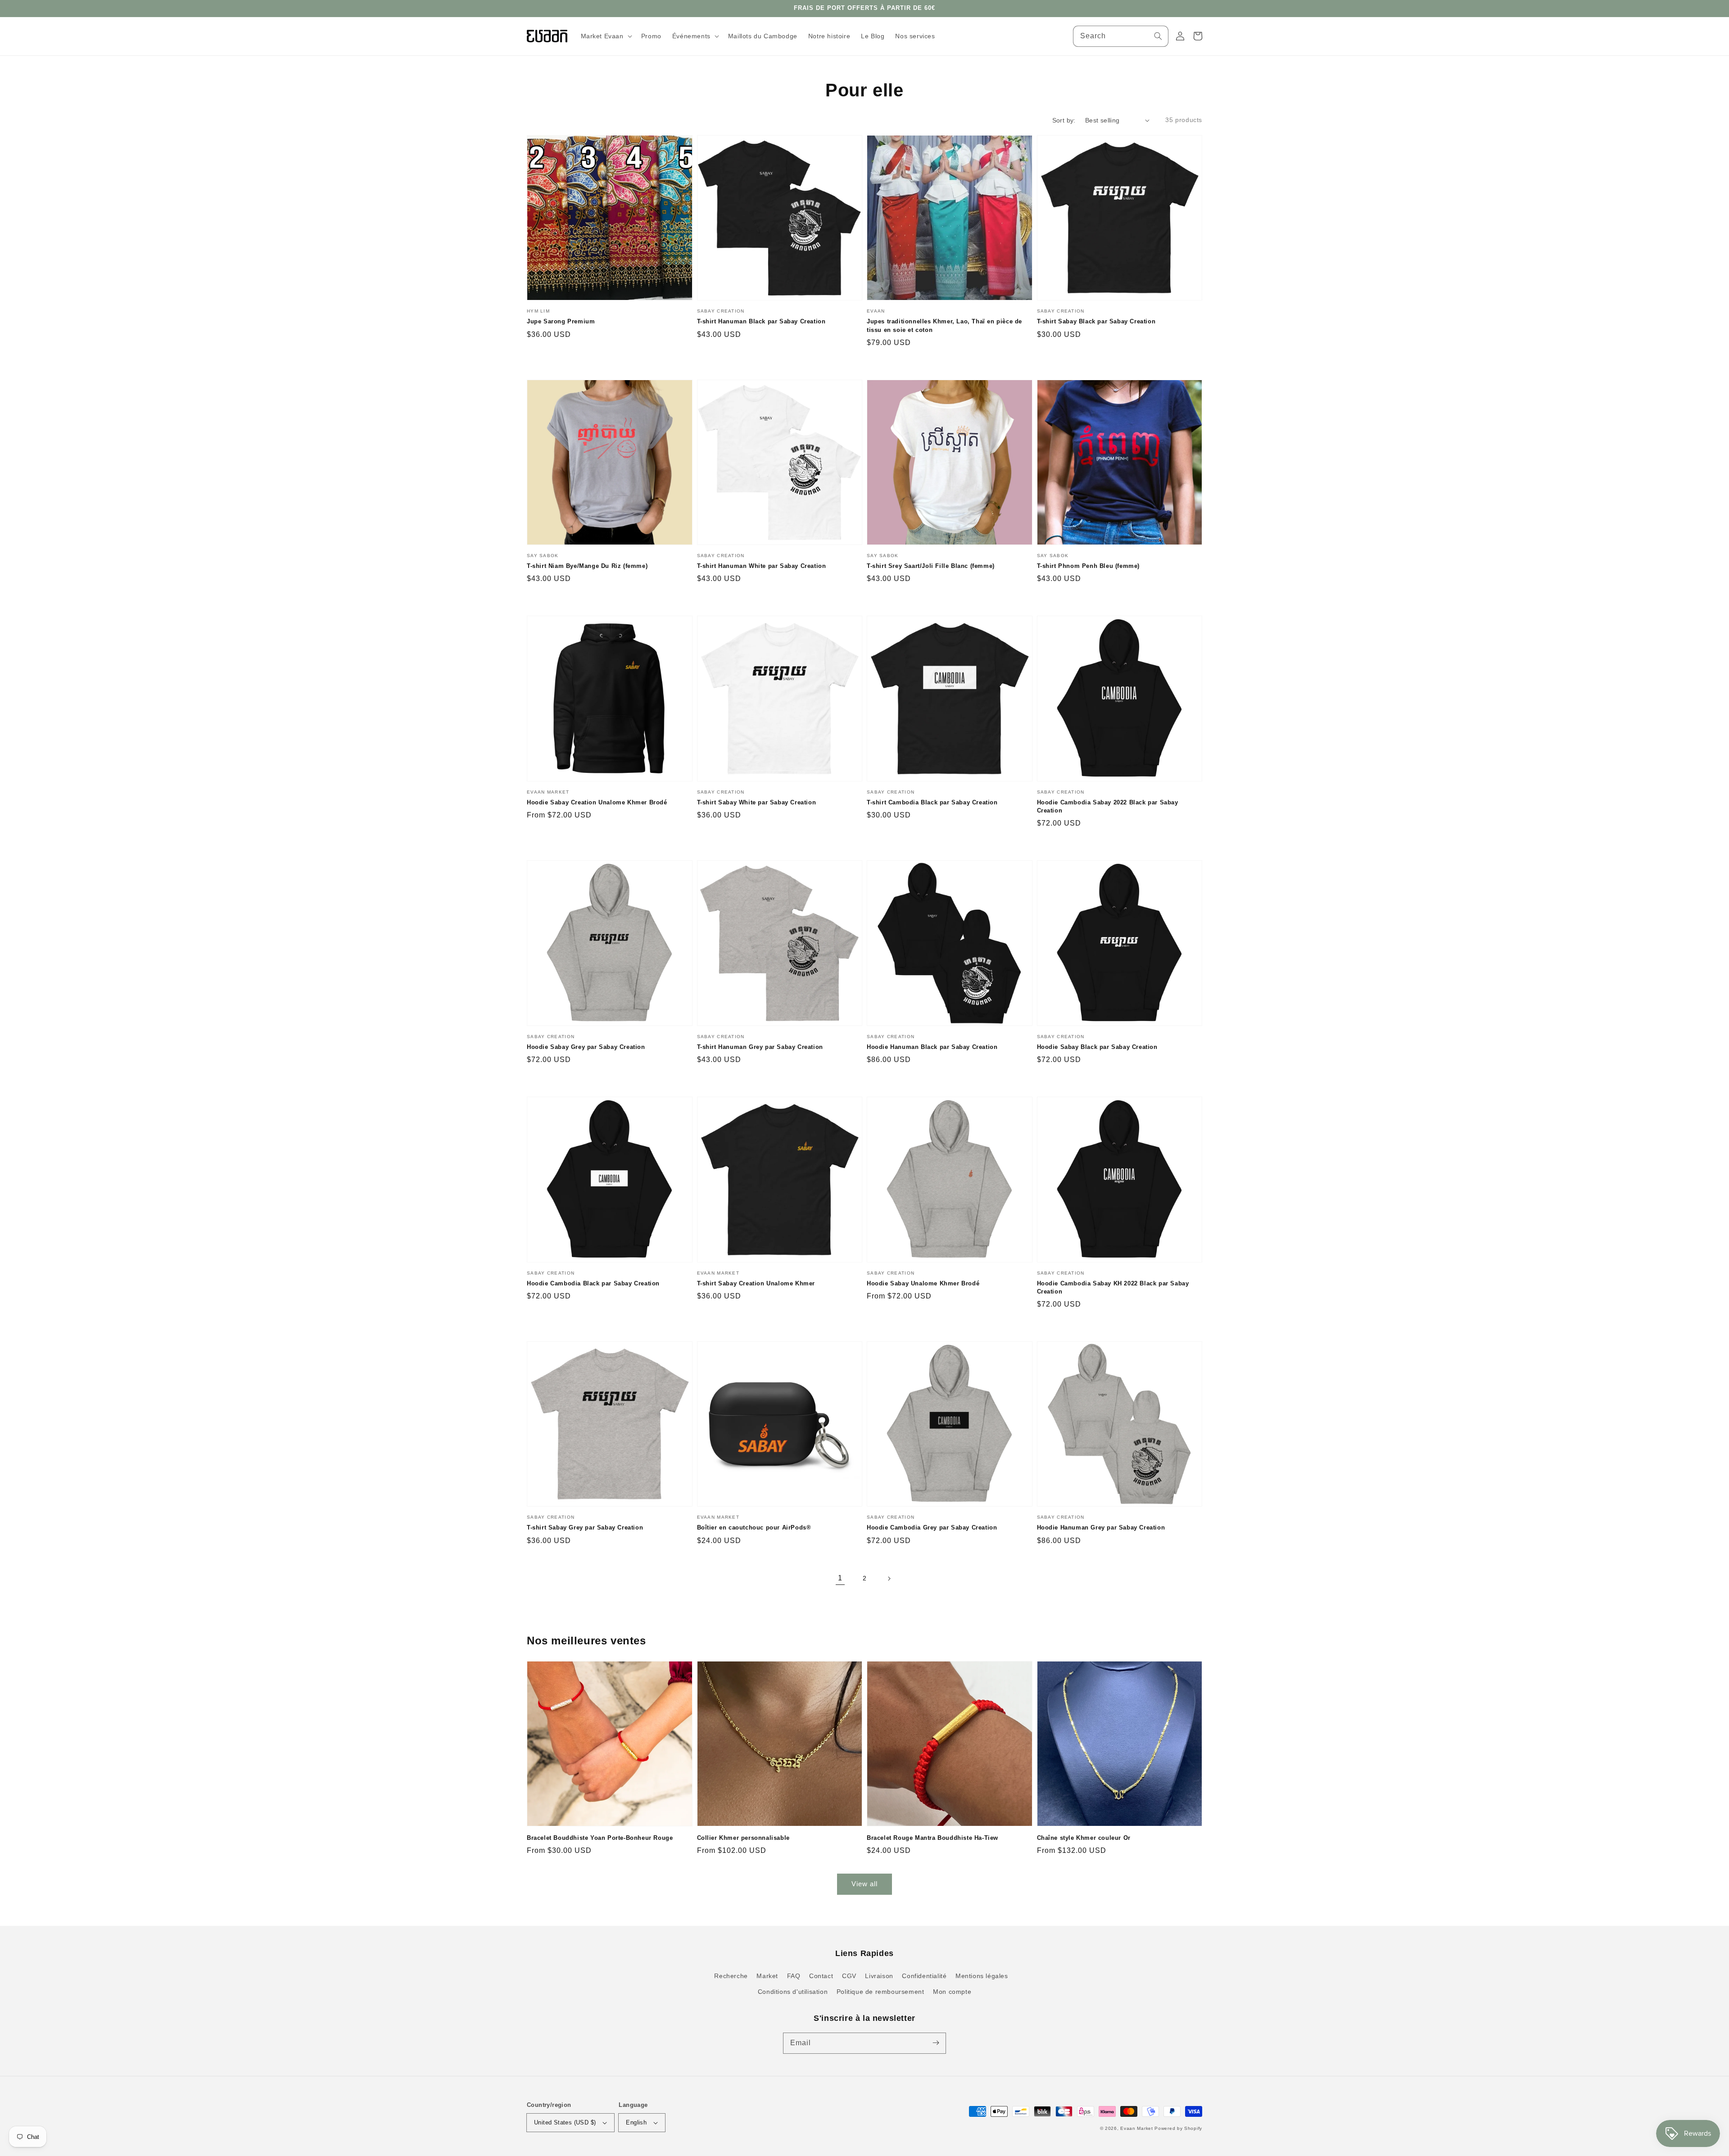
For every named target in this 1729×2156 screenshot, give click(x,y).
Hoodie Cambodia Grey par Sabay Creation (932, 1527)
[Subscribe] (936, 2043)
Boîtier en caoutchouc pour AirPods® (754, 1527)
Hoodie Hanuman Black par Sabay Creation (932, 1047)
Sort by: (1064, 120)
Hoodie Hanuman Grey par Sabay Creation (1101, 1527)
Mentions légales (982, 1976)
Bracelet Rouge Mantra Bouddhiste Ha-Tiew (932, 1838)
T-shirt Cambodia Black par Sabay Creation (932, 802)
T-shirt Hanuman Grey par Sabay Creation (760, 1047)
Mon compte (952, 1992)
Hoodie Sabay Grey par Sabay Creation (586, 1047)
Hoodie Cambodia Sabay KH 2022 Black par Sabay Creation (1113, 1287)
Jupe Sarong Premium (561, 321)
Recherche (731, 1976)
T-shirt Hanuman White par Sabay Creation (762, 566)
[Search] (1158, 36)
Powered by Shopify (1178, 2128)
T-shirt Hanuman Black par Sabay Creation (761, 321)
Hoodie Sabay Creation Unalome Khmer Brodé (597, 802)
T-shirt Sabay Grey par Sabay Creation (585, 1527)
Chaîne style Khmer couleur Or (1084, 1838)
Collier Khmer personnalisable (743, 1838)
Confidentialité (924, 1976)
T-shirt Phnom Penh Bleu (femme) (1089, 566)
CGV (849, 1976)
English (636, 2122)
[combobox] (1121, 36)
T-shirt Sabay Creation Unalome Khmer (756, 1283)
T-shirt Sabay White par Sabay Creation (757, 802)
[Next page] (889, 1579)
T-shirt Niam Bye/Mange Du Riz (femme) (587, 566)
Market (767, 1976)
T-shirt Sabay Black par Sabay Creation (1096, 321)
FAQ (794, 1976)
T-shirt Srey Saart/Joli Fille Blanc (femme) (931, 566)
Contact (821, 1976)
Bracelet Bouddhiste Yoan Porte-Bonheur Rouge (600, 1838)
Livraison (879, 1976)
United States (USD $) (565, 2122)
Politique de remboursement (880, 1992)
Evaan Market (1137, 2128)
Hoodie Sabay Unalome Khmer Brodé (923, 1283)
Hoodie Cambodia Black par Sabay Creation (593, 1283)
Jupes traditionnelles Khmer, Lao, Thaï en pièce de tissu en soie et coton (944, 325)
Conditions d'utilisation (793, 1992)
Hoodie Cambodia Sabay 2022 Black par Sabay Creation (1108, 806)
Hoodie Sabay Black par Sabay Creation (1097, 1047)
